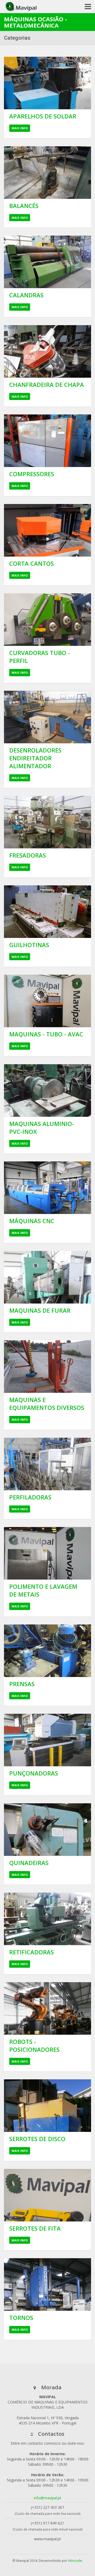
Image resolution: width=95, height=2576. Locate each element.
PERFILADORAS (30, 1497)
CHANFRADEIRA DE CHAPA (47, 385)
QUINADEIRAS (29, 1863)
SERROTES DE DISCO (37, 2139)
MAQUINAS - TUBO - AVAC (46, 1034)
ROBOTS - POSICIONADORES (34, 2045)
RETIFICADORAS (32, 1952)
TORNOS (21, 2318)
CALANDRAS (26, 295)
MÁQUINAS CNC (32, 1221)
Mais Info (20, 128)
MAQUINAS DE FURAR (40, 1310)
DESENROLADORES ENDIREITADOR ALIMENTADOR (35, 758)
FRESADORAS (28, 855)
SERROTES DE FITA (35, 2228)
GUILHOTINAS (29, 945)
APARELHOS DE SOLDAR (43, 116)
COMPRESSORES (32, 474)
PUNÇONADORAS (34, 1773)
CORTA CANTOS (32, 563)
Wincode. (75, 2561)
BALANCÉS (24, 206)
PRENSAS (22, 1684)
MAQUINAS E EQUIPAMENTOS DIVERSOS (47, 1404)
